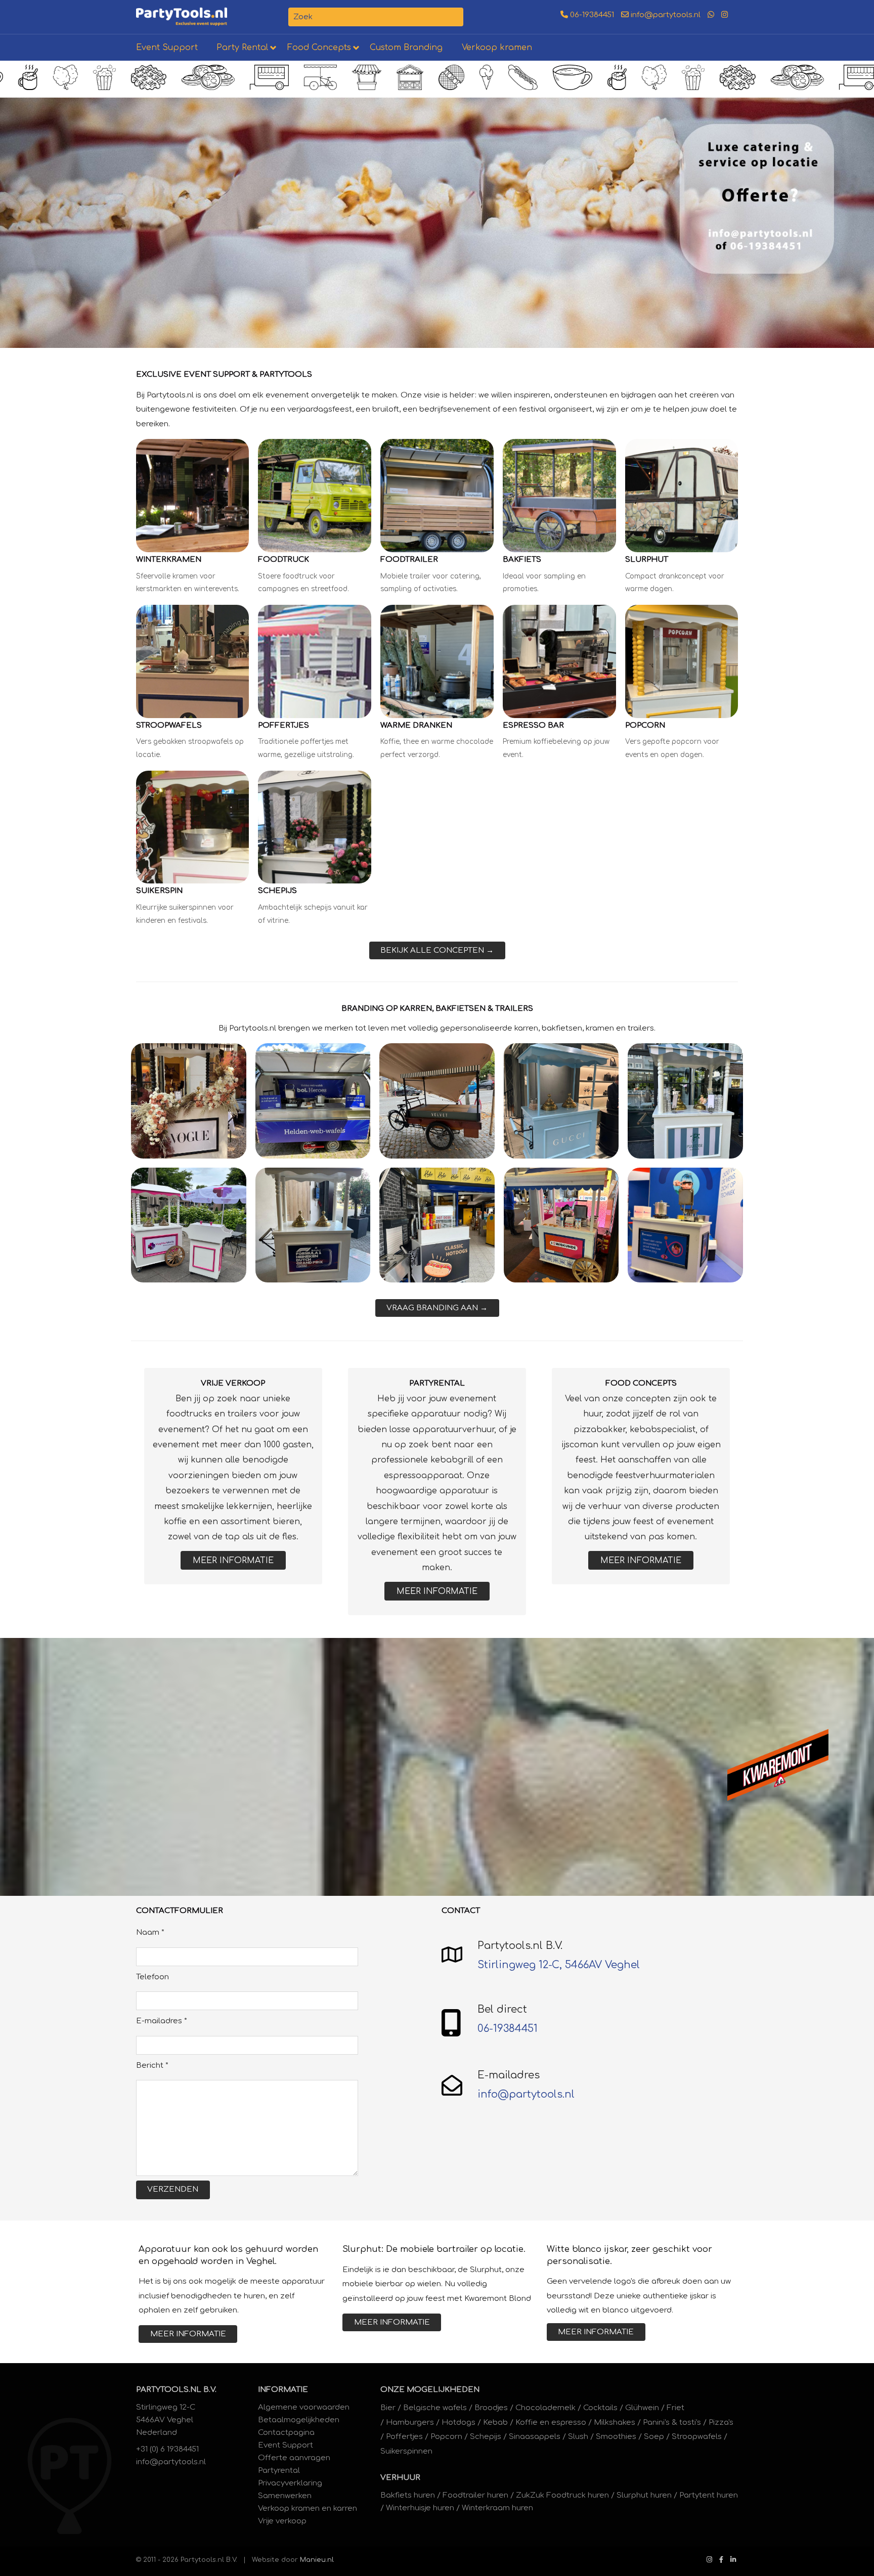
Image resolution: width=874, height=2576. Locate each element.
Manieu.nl (317, 2560)
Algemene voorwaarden (304, 2407)
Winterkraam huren (497, 2508)
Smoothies (616, 2437)
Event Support (167, 48)
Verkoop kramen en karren (308, 2508)
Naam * (150, 1933)
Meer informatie (233, 1561)
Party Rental (242, 48)
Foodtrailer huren (475, 2495)
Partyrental (279, 2471)
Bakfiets (522, 560)
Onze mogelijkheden (430, 2390)
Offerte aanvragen (294, 2458)
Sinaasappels (535, 2437)
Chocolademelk (545, 2408)
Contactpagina (286, 2433)
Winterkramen (169, 560)
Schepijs (277, 891)
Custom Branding (406, 48)
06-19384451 (591, 15)
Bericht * (152, 2066)
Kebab (495, 2423)
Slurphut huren (644, 2495)
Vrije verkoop (282, 2521)
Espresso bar (533, 725)
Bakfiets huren (408, 2495)
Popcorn (645, 725)
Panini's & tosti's (672, 2423)
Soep (654, 2437)
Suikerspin (159, 891)
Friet (675, 2408)
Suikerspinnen (406, 2451)
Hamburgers (410, 2423)
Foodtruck (283, 560)
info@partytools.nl (665, 15)
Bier (388, 2408)
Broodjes (491, 2408)
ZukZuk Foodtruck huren (562, 2495)
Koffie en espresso (551, 2423)
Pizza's (721, 2423)
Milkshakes (615, 2423)
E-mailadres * (162, 2021)
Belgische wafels (435, 2408)
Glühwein (642, 2408)
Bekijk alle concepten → (437, 950)
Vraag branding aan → (437, 1308)
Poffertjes (283, 725)
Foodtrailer (409, 560)
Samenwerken (285, 2496)
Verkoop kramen (497, 48)
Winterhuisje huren (420, 2508)
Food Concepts (319, 48)
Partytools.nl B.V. (176, 2390)
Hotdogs (458, 2423)
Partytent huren (709, 2495)
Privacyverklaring (290, 2483)
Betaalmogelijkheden (299, 2420)
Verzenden (173, 2189)
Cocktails (600, 2408)
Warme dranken (416, 725)
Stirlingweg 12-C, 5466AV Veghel (559, 1965)
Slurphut (647, 560)
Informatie (283, 2390)
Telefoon (152, 1977)
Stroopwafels (169, 725)
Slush (578, 2437)
